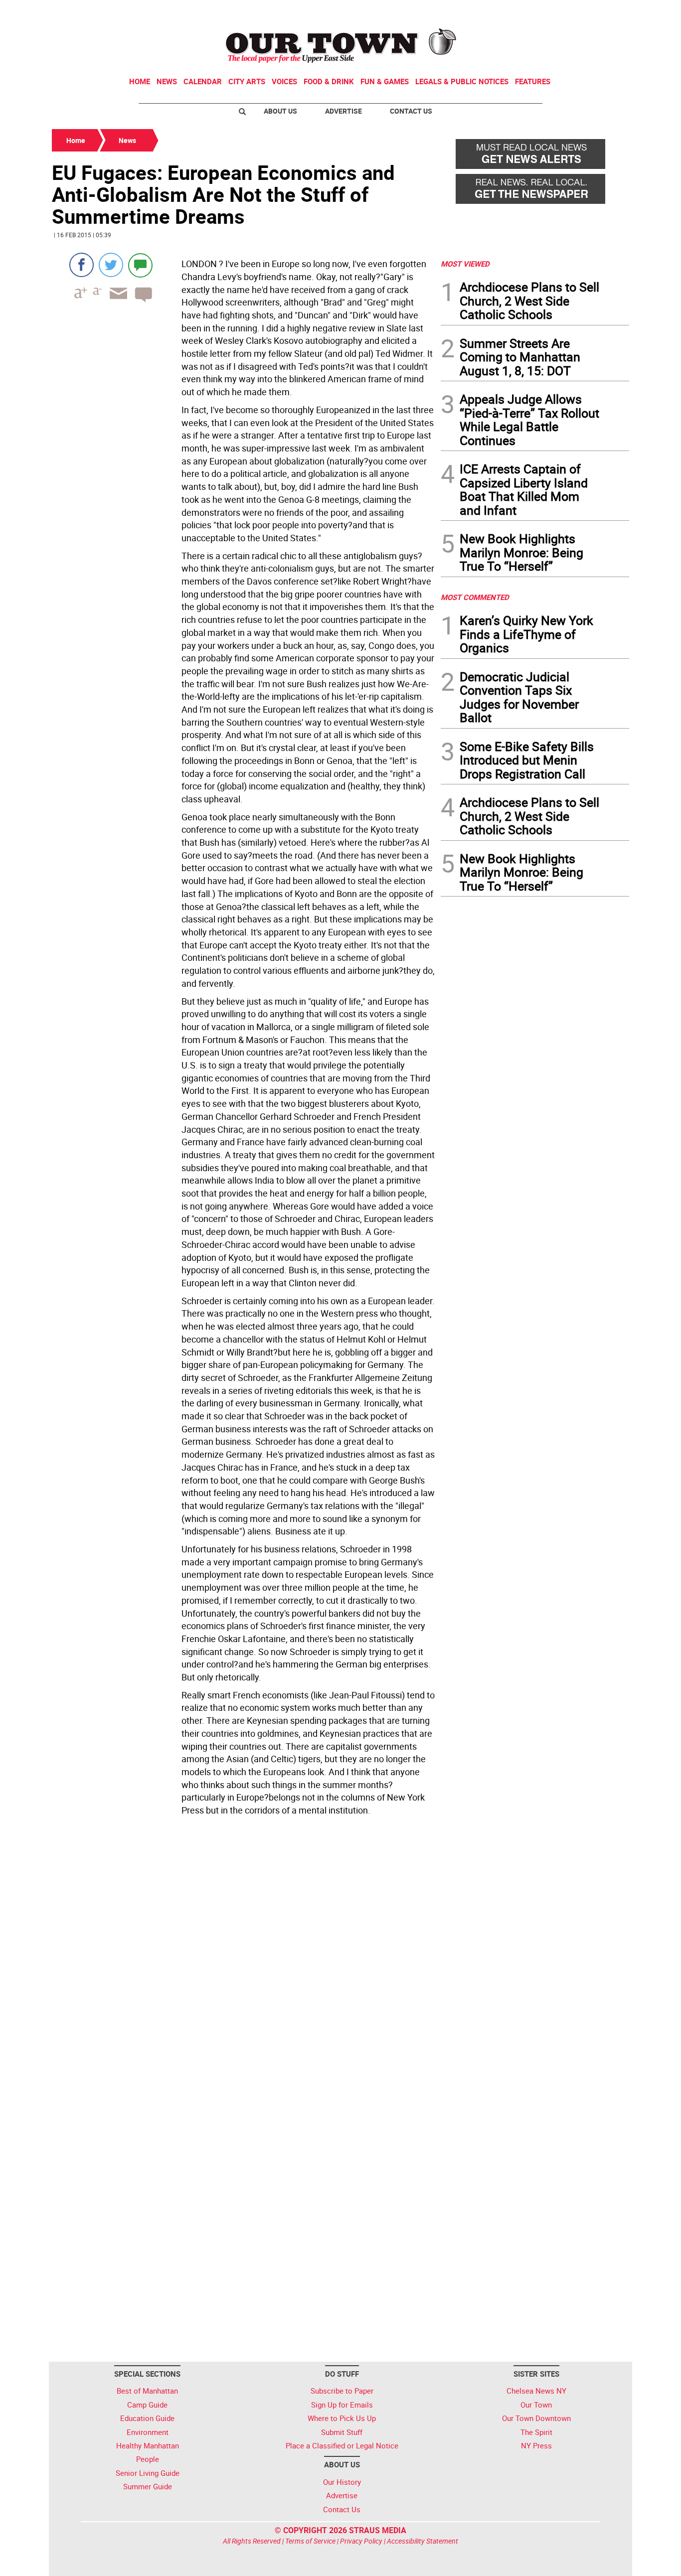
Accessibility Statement (423, 2541)
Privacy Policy (361, 2541)
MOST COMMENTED (475, 597)
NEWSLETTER (549, 11)
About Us (280, 111)
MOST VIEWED (465, 264)
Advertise (343, 111)
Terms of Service (310, 2541)
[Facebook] (82, 265)
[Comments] (140, 265)
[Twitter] (111, 265)
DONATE (605, 11)
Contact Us (411, 111)
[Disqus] (243, 1957)
